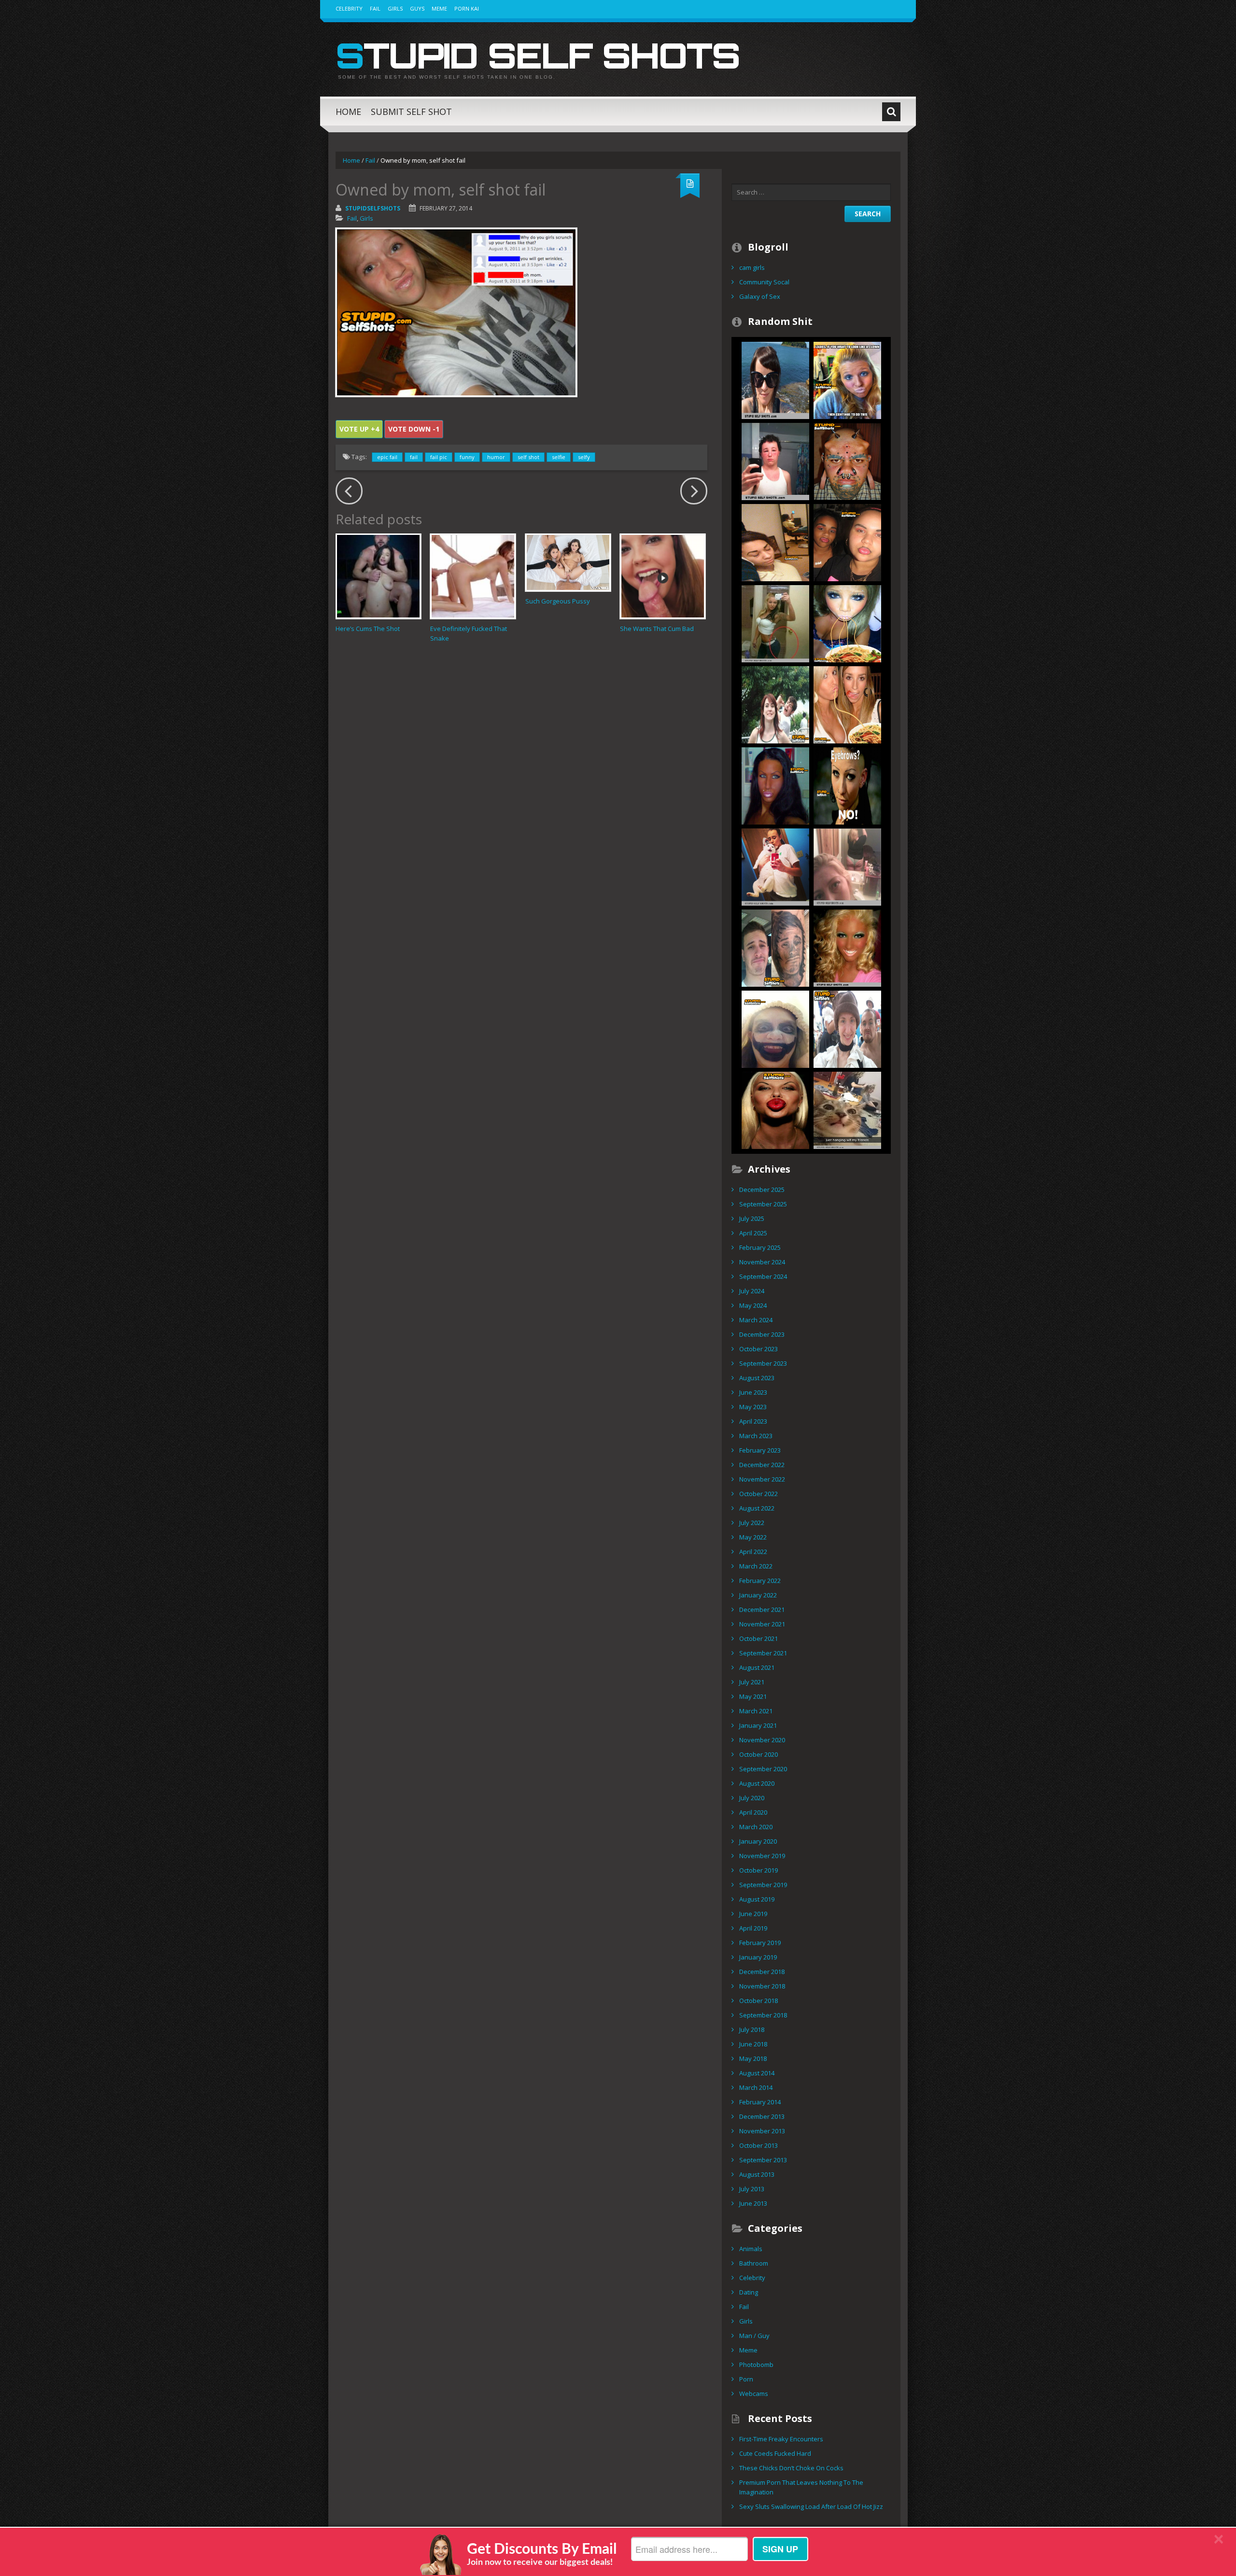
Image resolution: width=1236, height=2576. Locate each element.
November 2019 (762, 1856)
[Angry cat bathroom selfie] (775, 866)
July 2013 (752, 2189)
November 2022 (762, 1479)
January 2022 (758, 1595)
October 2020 (758, 1754)
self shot (528, 457)
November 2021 (762, 1624)
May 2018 (753, 2058)
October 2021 (758, 1638)
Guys (417, 8)
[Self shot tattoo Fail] (775, 947)
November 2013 (762, 2131)
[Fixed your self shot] (847, 623)
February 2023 (760, 1450)
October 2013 (758, 2145)
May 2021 (753, 1696)
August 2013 (757, 2174)
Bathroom (754, 2263)
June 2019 (753, 1914)
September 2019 (763, 1885)
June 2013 (753, 2203)
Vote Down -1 (414, 429)
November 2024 (762, 1262)
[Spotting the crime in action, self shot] (775, 704)
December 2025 (762, 1190)
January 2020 (758, 1841)
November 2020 (762, 1740)
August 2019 (757, 1899)
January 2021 (758, 1725)
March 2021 (756, 1711)
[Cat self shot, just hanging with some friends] (847, 1109)
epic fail (387, 457)
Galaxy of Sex (760, 296)
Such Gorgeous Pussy (558, 601)
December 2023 (762, 1334)
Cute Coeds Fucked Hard (775, 2453)
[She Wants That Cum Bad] (663, 576)
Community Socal (764, 282)
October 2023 (758, 1349)
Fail (375, 8)
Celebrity (349, 8)
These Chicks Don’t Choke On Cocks (791, 2468)
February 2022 (760, 1581)
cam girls (752, 267)
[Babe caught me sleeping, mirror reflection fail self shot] (775, 542)
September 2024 (763, 1276)
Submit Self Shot (411, 112)
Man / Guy (754, 2336)
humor (496, 457)
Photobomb (756, 2365)
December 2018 (762, 1972)
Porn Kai (467, 8)
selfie (559, 457)
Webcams (754, 2394)
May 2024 (753, 1305)
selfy (584, 457)
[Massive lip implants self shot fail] (775, 1109)
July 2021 (752, 1682)
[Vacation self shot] (775, 379)
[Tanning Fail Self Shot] (847, 947)
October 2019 (758, 1870)
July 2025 (752, 1218)
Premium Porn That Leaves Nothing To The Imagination (801, 2487)
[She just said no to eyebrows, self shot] (847, 785)
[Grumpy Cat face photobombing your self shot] (847, 1028)
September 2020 (763, 1769)
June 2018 (753, 2044)
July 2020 (752, 1798)
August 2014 (757, 2073)
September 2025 (763, 1204)
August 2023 (757, 1378)
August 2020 (757, 1783)
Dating (749, 2292)
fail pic (439, 457)
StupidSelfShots (373, 208)
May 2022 (753, 1537)
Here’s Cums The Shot (368, 629)
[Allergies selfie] (775, 461)
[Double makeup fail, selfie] (847, 542)
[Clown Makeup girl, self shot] (847, 379)
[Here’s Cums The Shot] (378, 576)
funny (467, 457)
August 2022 (757, 1508)
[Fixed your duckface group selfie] (847, 704)
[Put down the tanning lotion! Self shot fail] (775, 785)
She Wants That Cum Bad (657, 629)
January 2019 (758, 1957)
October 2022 (758, 1494)
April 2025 (753, 1233)
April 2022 (753, 1552)
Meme (439, 8)
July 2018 (752, 2030)
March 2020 (756, 1827)
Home (348, 112)
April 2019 (753, 1928)
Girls (395, 8)
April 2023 (753, 1421)
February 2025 (760, 1247)
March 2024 (756, 1320)
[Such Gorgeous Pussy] (568, 562)
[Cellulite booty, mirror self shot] (847, 866)
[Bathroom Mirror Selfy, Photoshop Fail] (775, 623)
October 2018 (758, 2001)
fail (414, 457)
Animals (751, 2249)
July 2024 (752, 1291)
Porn (746, 2379)
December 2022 (762, 1465)
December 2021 (762, 1610)
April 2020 (753, 1812)
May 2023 (753, 1407)
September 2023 (763, 1363)
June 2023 (753, 1392)
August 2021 (757, 1667)
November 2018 (762, 1986)
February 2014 (760, 2102)
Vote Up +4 (359, 429)
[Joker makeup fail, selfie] (775, 1028)
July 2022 (752, 1523)
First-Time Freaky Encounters (781, 2439)
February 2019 (760, 1943)
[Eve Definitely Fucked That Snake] (473, 576)
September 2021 (763, 1653)
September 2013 (763, 2160)
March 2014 (756, 2087)
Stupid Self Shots (538, 55)
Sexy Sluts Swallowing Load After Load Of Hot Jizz (811, 2506)
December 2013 (762, 2116)
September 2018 (763, 2015)
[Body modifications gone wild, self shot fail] (847, 461)
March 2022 (756, 1566)
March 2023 (756, 1436)
